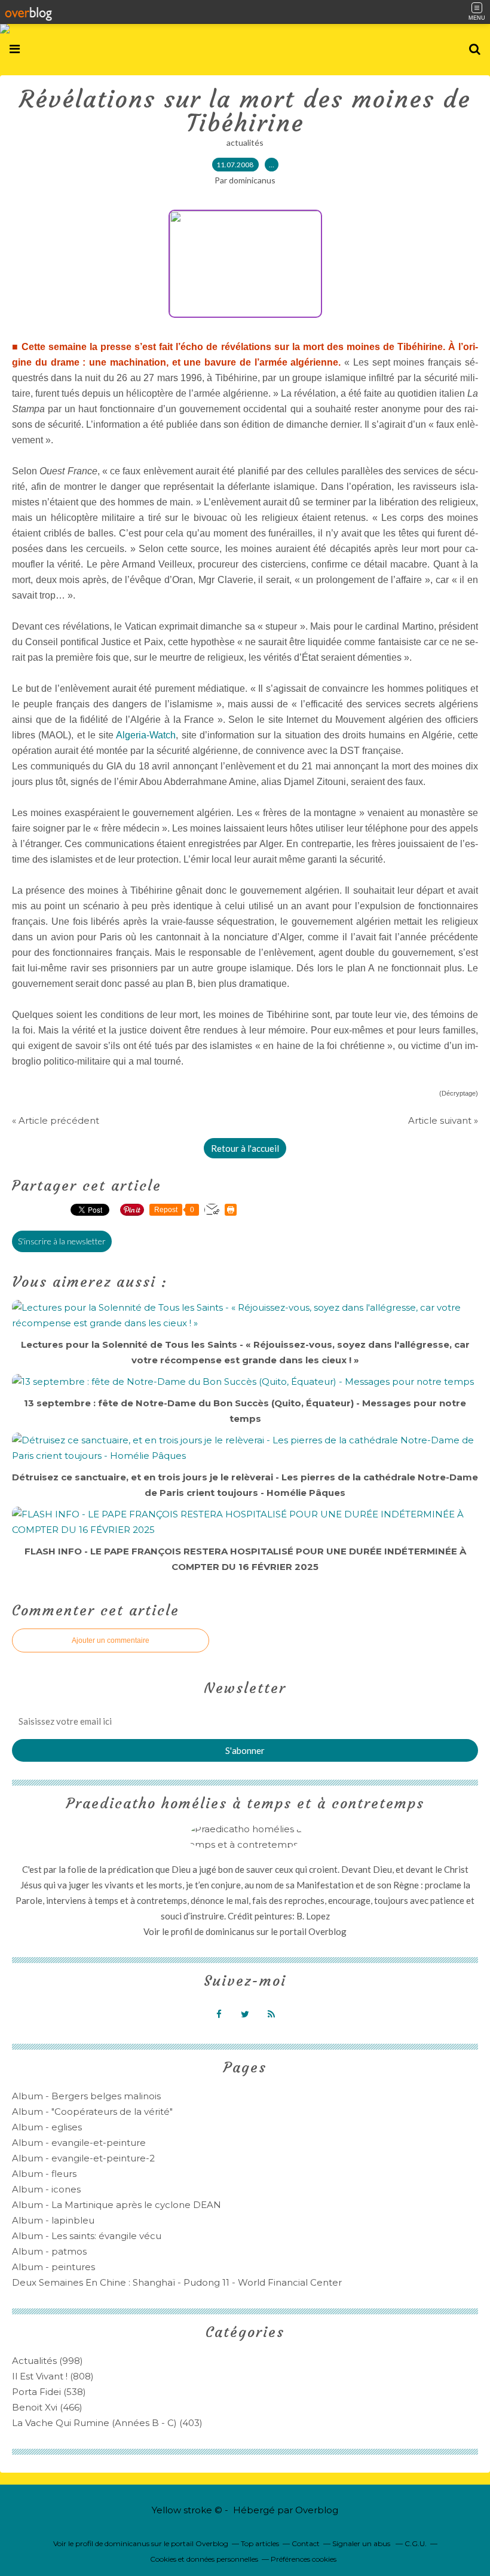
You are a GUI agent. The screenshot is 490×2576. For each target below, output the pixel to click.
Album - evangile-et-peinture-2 (83, 2158)
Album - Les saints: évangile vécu (87, 2236)
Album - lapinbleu (53, 2220)
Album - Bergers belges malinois (86, 2096)
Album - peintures (53, 2267)
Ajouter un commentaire (111, 1640)
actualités (245, 142)
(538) (49, 2392)
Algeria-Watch (146, 735)
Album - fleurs (44, 2174)
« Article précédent (56, 1120)
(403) (107, 2423)
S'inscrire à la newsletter (62, 1241)
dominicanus (230, 1931)
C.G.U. (416, 2543)
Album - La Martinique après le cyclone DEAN (117, 2205)
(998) (48, 2361)
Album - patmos (49, 2251)
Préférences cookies (304, 2559)
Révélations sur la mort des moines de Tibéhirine (245, 111)
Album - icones (46, 2189)
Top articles (260, 2543)
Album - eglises (47, 2127)
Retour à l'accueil (245, 1148)
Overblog (317, 2510)
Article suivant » (443, 1120)
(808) (53, 2376)
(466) (47, 2407)
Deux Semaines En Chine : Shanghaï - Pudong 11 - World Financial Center (177, 2282)
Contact (306, 2543)
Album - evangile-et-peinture (79, 2143)
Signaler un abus (362, 2543)
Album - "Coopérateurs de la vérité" (92, 2112)
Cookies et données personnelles (204, 2559)
